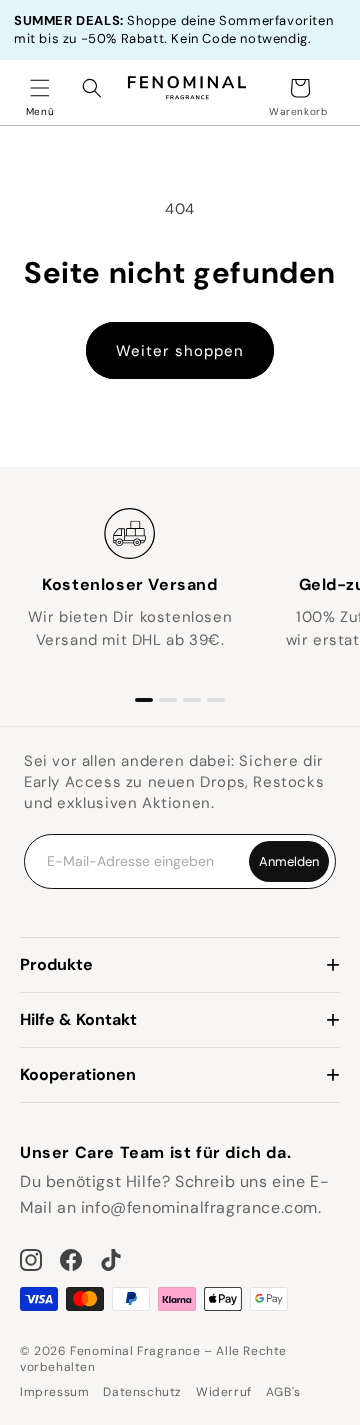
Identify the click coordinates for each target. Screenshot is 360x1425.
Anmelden (289, 861)
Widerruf (224, 1392)
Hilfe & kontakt (78, 1019)
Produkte (56, 964)
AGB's (283, 1392)
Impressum (54, 1392)
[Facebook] (71, 1260)
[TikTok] (111, 1260)
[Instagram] (31, 1260)
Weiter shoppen (180, 351)
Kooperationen (78, 1074)
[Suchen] (92, 88)
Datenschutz (142, 1392)
